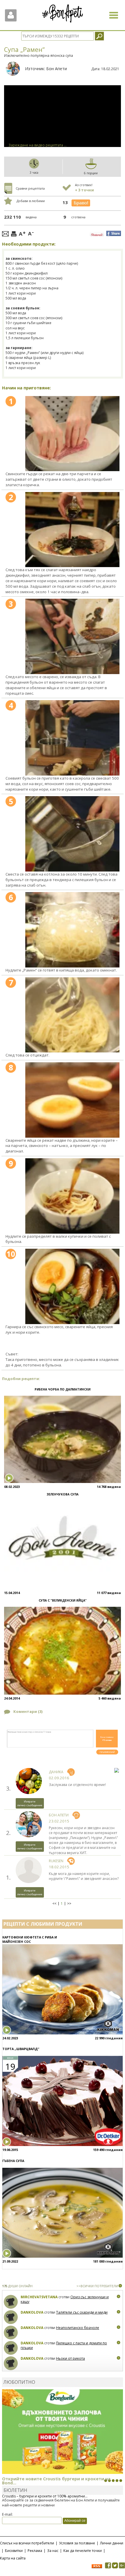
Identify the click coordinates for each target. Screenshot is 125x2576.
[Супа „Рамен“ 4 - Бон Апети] (72, 738)
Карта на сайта (13, 2558)
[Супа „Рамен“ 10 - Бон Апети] (72, 1286)
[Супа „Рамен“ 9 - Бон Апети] (72, 1196)
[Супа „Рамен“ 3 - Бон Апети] (72, 636)
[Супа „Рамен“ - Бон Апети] (72, 434)
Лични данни (112, 2543)
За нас (53, 2551)
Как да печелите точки (83, 2551)
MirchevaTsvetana (39, 2297)
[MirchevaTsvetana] (11, 2302)
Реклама (35, 2551)
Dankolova (32, 2312)
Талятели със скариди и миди (82, 2312)
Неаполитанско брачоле (78, 2328)
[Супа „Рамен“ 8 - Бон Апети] (72, 1100)
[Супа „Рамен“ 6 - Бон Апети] (72, 930)
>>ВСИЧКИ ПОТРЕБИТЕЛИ (97, 2286)
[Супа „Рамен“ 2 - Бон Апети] (72, 530)
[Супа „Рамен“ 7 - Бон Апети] (72, 1015)
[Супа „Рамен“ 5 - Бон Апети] (72, 834)
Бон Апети (57, 69)
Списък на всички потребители (27, 2543)
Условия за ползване (77, 2543)
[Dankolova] (11, 2317)
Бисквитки (14, 2551)
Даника (56, 1772)
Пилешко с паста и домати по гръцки (64, 2345)
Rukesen (56, 1861)
